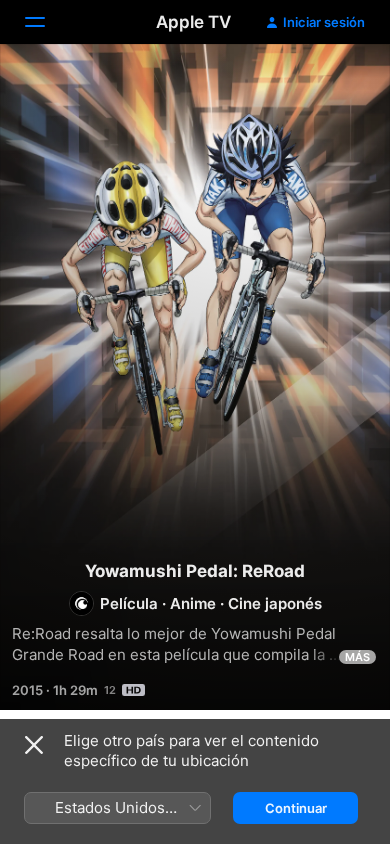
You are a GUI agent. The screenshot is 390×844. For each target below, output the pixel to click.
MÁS (357, 657)
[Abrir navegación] (47, 22)
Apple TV (193, 22)
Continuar (296, 808)
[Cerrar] (34, 745)
